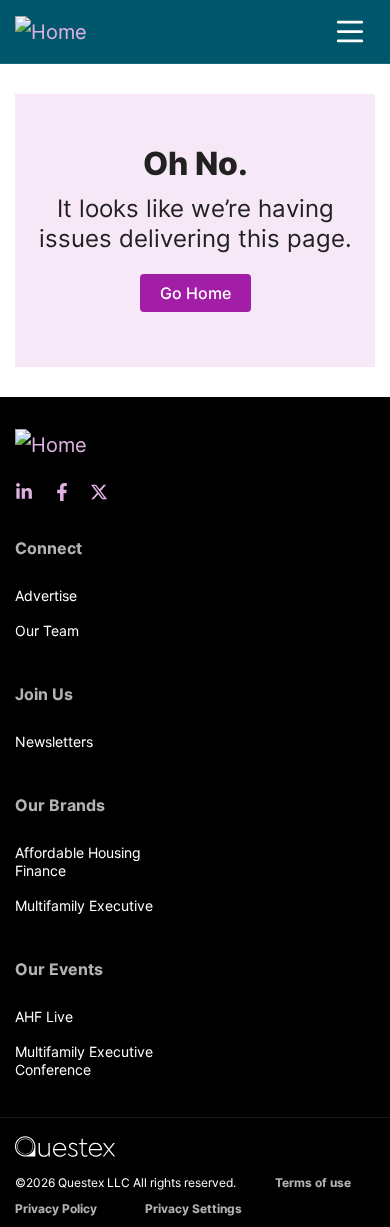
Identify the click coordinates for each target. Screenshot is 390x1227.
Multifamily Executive (84, 905)
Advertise (46, 595)
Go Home (195, 293)
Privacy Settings (193, 1208)
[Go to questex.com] (65, 1145)
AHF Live (44, 1016)
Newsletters (54, 741)
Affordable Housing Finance (78, 861)
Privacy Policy (56, 1208)
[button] (350, 32)
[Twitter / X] (105, 492)
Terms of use (313, 1182)
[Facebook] (68, 492)
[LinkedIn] (30, 492)
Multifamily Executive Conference (84, 1060)
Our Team (47, 630)
